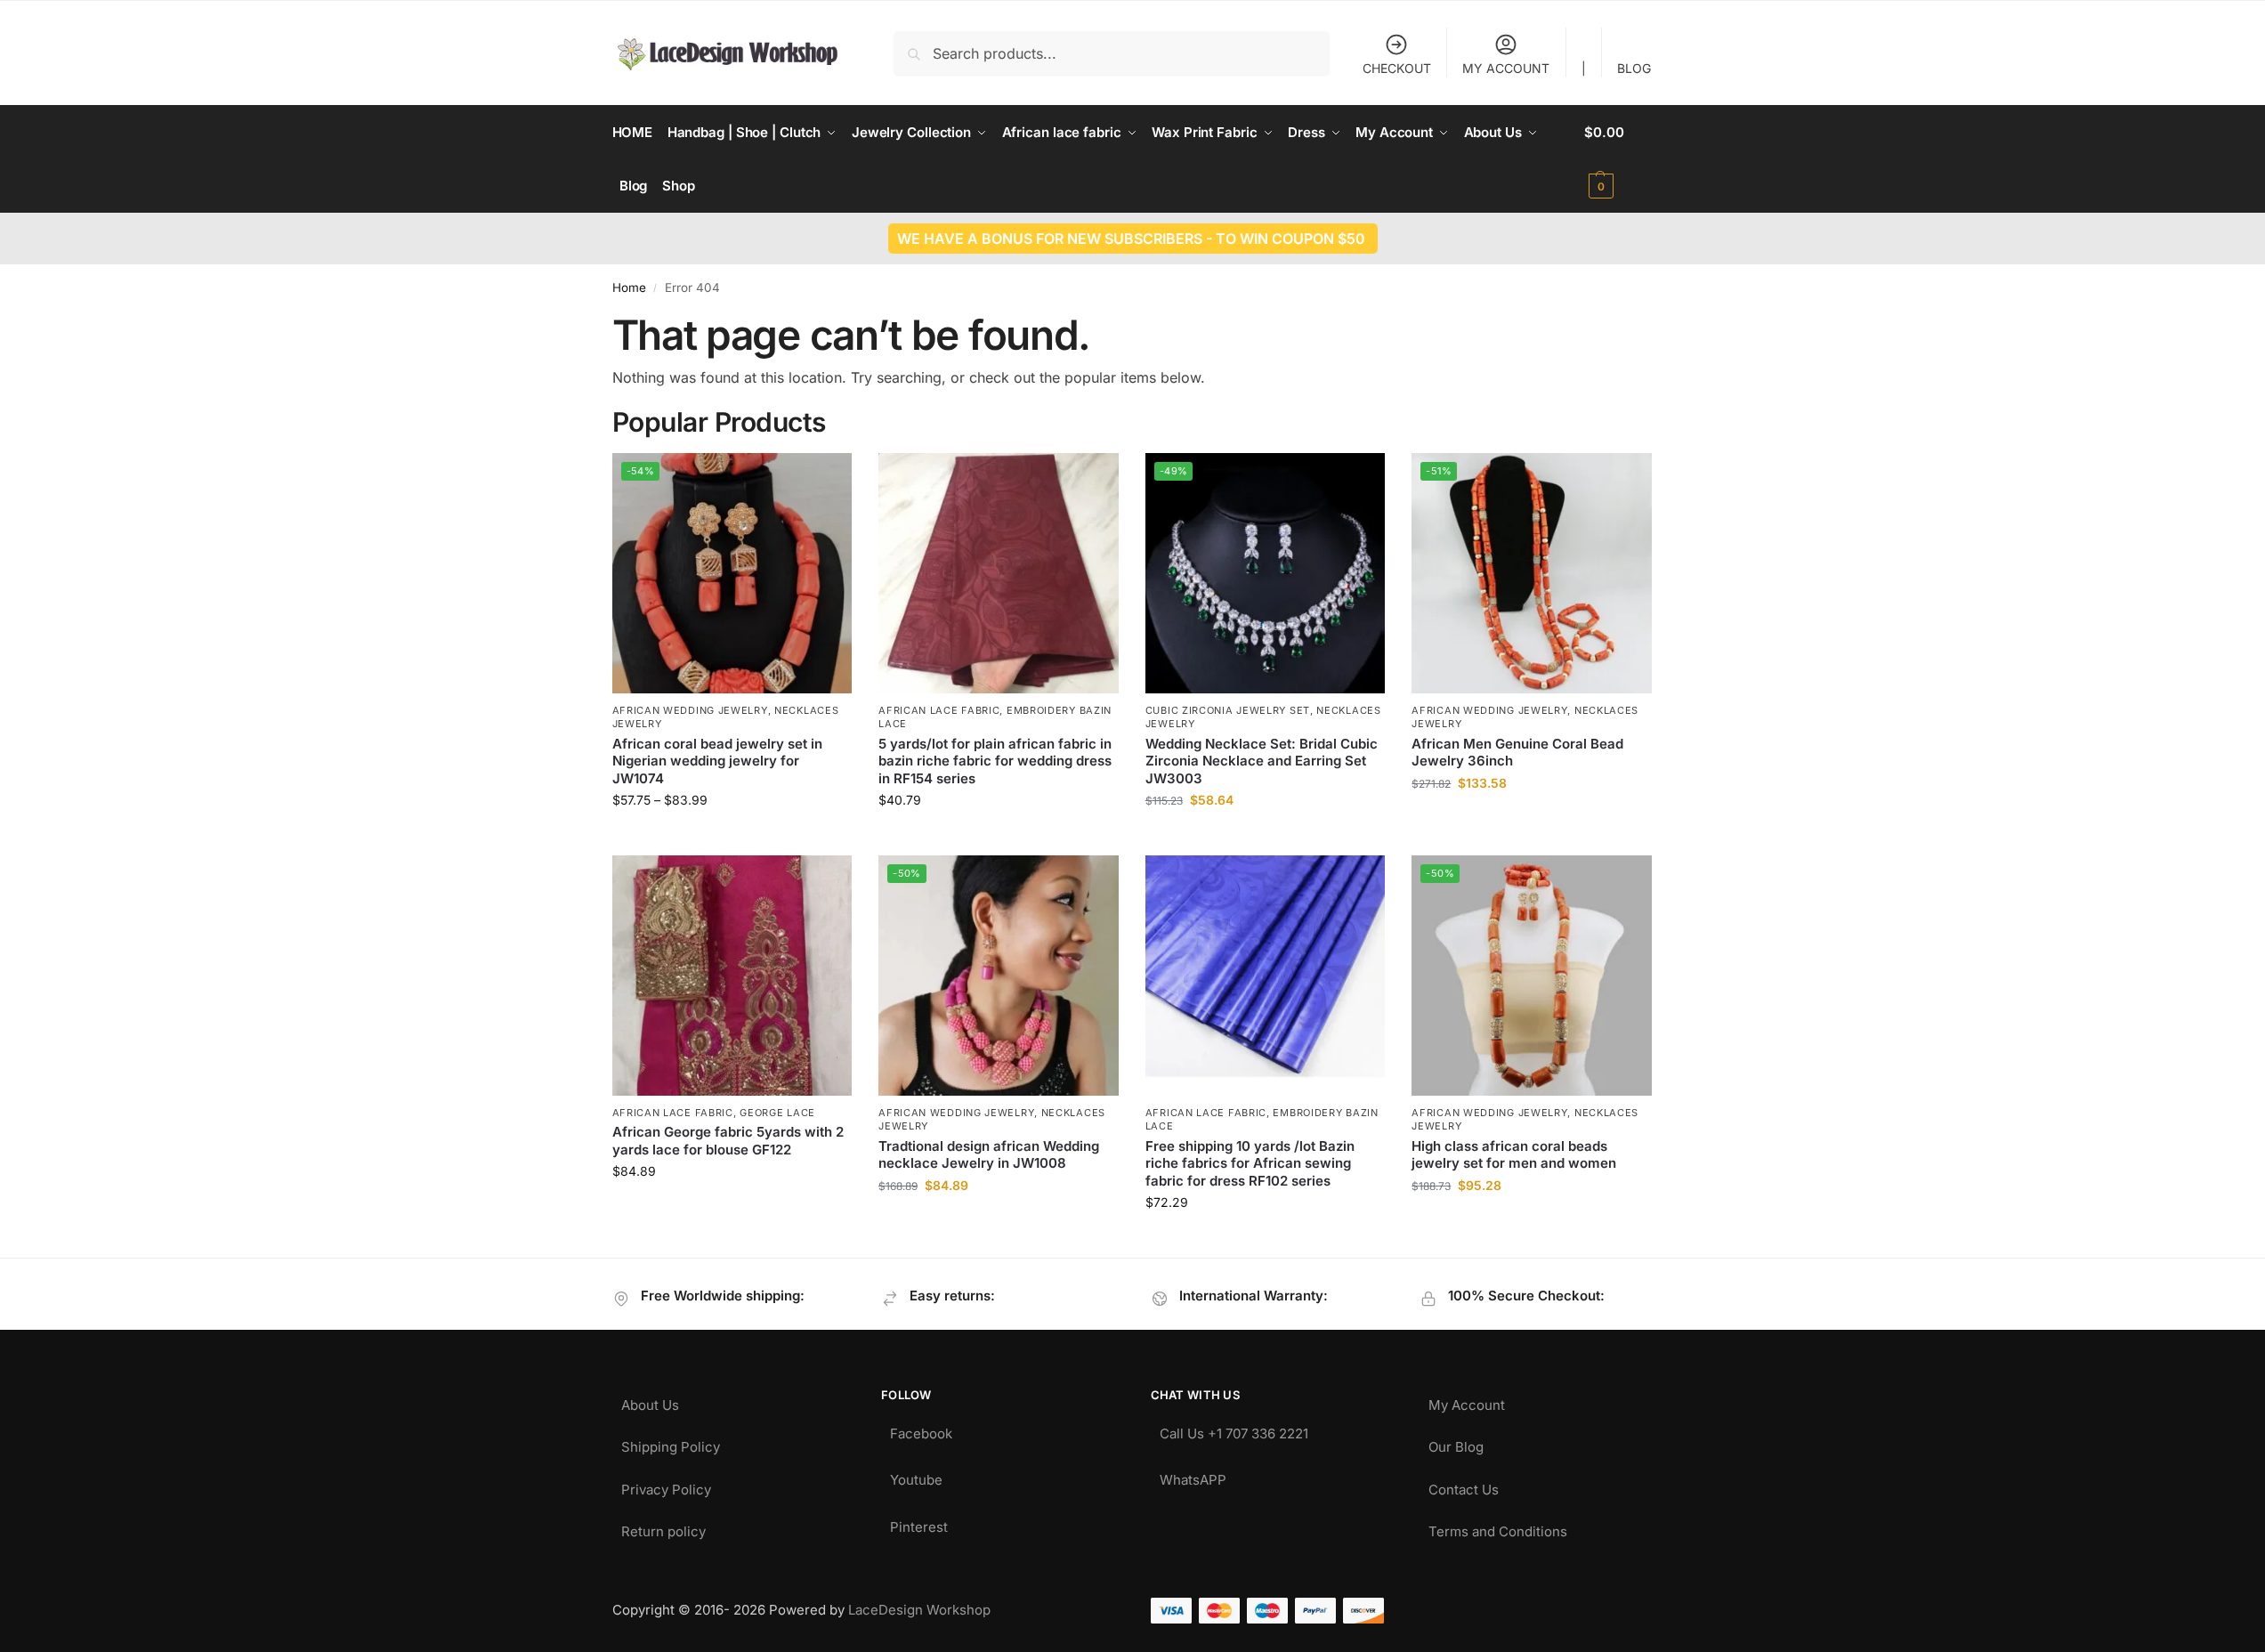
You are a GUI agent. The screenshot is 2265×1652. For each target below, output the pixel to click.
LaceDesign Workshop (919, 1610)
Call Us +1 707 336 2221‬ (1234, 1429)
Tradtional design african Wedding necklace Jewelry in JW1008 (989, 1155)
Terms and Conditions (1498, 1527)
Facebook (921, 1429)
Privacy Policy (666, 1485)
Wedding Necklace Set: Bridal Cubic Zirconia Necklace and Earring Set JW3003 (1262, 761)
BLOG (1634, 68)
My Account (1467, 1401)
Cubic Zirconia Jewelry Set (1228, 710)
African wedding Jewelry (690, 710)
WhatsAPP (1193, 1475)
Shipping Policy (671, 1442)
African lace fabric (939, 710)
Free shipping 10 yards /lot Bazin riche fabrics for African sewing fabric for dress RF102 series (1250, 1163)
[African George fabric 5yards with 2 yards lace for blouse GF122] (732, 976)
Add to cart (1532, 820)
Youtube (916, 1475)
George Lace (777, 1113)
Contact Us (1464, 1485)
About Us (650, 1401)
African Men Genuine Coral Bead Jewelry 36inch (1517, 753)
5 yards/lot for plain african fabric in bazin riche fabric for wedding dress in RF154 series (995, 761)
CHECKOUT (1397, 68)
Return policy (663, 1527)
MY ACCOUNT (1506, 68)
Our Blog (1456, 1442)
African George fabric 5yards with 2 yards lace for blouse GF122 (728, 1141)
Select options (732, 837)
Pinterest (919, 1522)
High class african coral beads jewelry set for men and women (1514, 1155)
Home (629, 287)
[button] (1618, 159)
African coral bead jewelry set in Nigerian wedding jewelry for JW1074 (717, 761)
